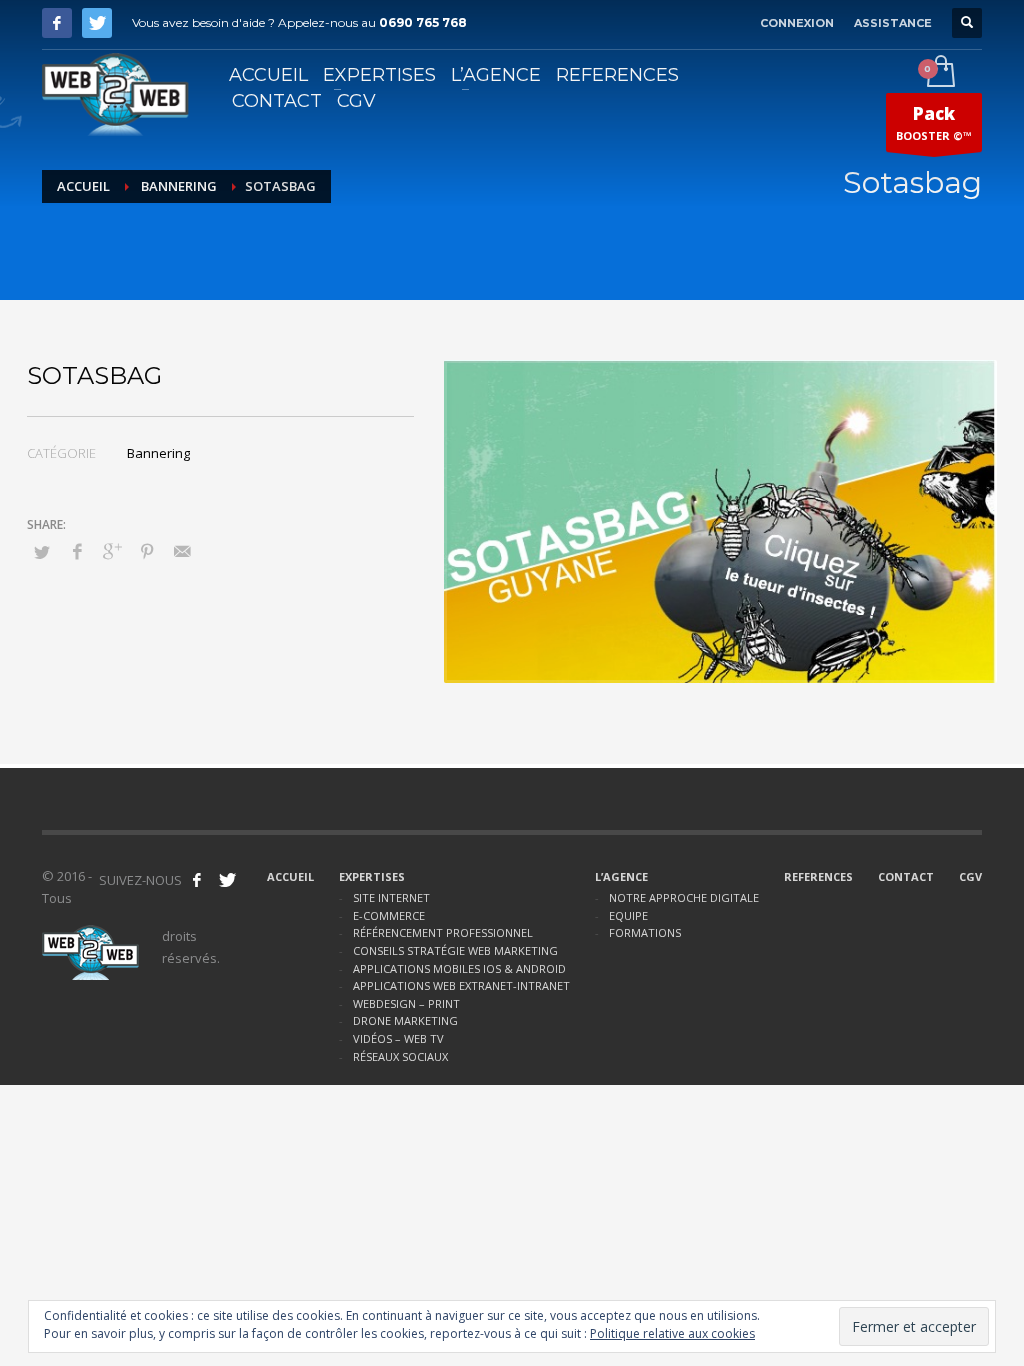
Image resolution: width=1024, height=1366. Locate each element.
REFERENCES (818, 876)
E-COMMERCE (389, 915)
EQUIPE (628, 915)
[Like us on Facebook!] (197, 880)
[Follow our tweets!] (227, 880)
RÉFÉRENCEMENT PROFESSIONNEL (443, 932)
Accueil (83, 186)
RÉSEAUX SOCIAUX (400, 1056)
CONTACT (906, 876)
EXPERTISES (372, 876)
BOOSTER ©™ (934, 122)
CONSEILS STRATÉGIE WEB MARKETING (455, 950)
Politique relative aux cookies (672, 1333)
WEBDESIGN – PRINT (406, 1003)
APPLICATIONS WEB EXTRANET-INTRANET (461, 985)
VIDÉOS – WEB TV (398, 1038)
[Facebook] (57, 23)
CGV (970, 876)
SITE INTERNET (391, 897)
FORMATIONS (645, 932)
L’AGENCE (621, 876)
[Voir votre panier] (939, 73)
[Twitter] (97, 23)
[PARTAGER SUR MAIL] (182, 551)
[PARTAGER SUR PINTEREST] (147, 551)
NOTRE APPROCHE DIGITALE (684, 897)
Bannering (179, 186)
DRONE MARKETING (405, 1020)
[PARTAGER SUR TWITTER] (42, 552)
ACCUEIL (290, 876)
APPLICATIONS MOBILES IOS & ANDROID (459, 968)
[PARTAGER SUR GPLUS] (112, 551)
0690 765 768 (423, 22)
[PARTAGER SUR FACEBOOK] (77, 551)
